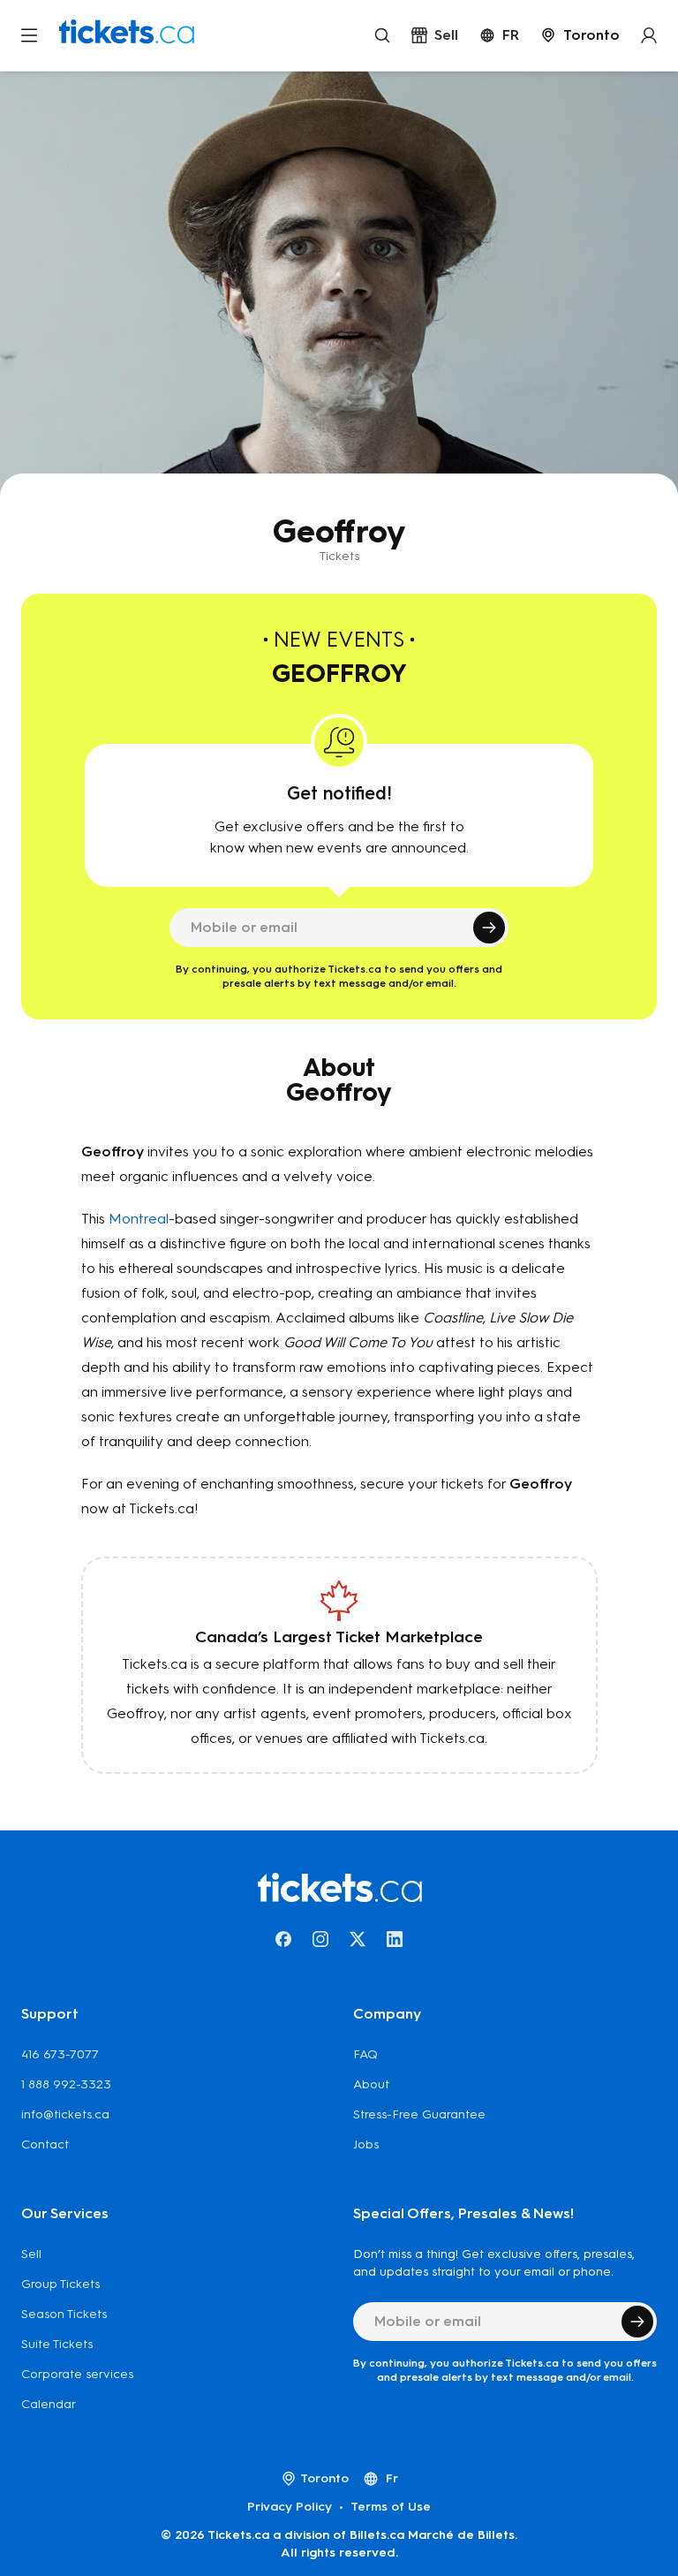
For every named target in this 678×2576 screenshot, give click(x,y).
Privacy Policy (290, 2507)
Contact (45, 2144)
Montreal (139, 1219)
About (371, 2084)
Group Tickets (60, 2284)
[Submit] (489, 928)
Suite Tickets (57, 2344)
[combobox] (580, 35)
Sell (31, 2254)
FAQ (365, 2054)
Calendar (49, 2404)
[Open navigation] (29, 35)
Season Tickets (64, 2314)
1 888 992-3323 (66, 2084)
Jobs (366, 2144)
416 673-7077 (60, 2054)
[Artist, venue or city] (382, 35)
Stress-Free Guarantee (419, 2114)
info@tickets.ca (65, 2114)
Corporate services (77, 2374)
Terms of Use (391, 2507)
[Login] (649, 35)
